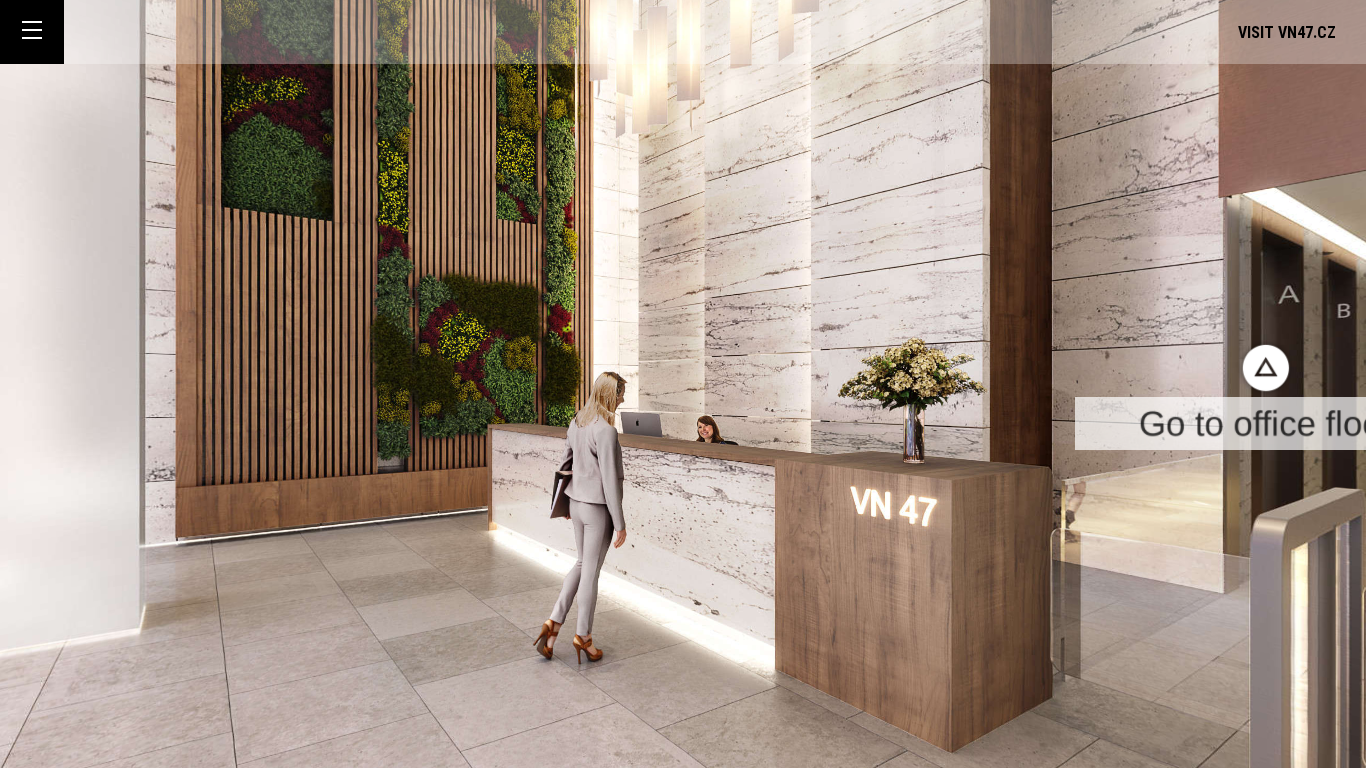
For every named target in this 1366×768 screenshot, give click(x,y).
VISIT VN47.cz (1287, 32)
